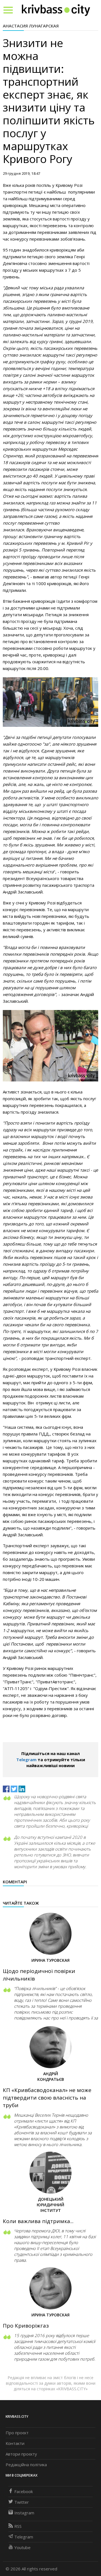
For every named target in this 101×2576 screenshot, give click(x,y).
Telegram (26, 1760)
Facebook (24, 2491)
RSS (18, 2526)
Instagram (24, 2513)
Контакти (15, 2443)
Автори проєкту (21, 2454)
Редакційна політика (26, 2465)
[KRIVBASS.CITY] (56, 10)
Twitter (22, 2502)
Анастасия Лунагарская (31, 26)
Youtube (22, 2547)
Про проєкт (17, 2433)
